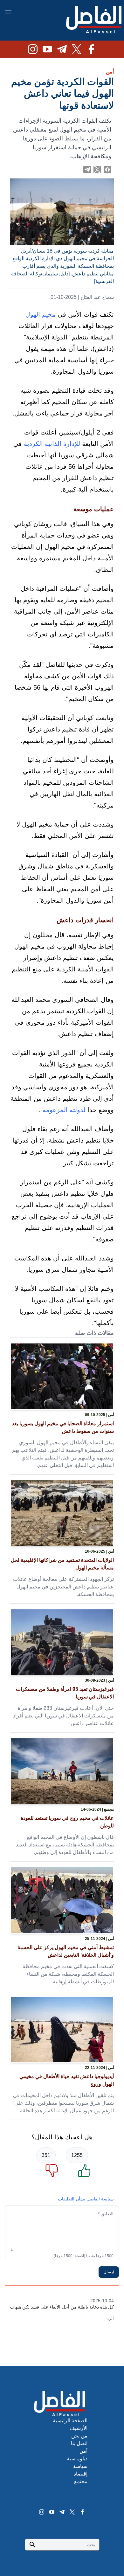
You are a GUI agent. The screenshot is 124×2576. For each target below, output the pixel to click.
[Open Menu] (8, 12)
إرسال (109, 2272)
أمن (110, 72)
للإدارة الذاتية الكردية (52, 444)
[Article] (62, 1376)
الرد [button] (110, 2318)
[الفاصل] (94, 20)
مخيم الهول (41, 314)
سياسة (80, 2466)
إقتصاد (81, 2474)
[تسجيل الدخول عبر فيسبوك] (107, 170)
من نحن (79, 2436)
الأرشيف (79, 2428)
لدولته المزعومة (64, 1110)
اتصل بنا (79, 2443)
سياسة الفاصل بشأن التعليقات (86, 2199)
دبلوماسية (77, 2459)
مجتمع (81, 2481)
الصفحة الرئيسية (70, 2421)
